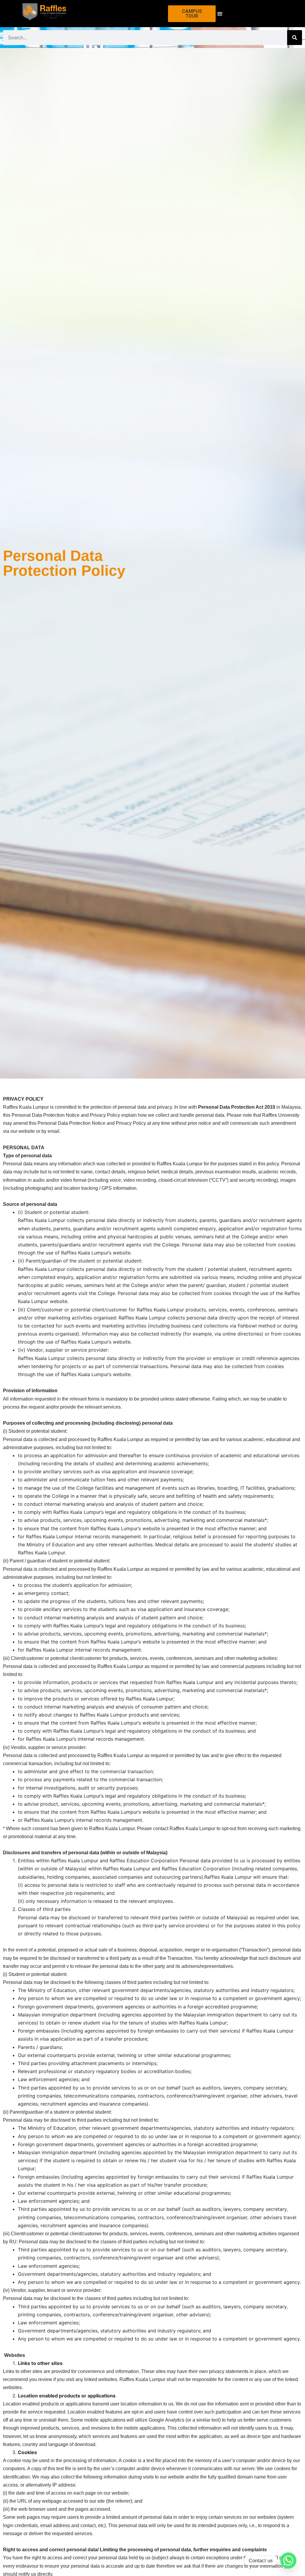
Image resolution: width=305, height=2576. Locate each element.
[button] (220, 14)
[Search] (295, 38)
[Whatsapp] (288, 2560)
